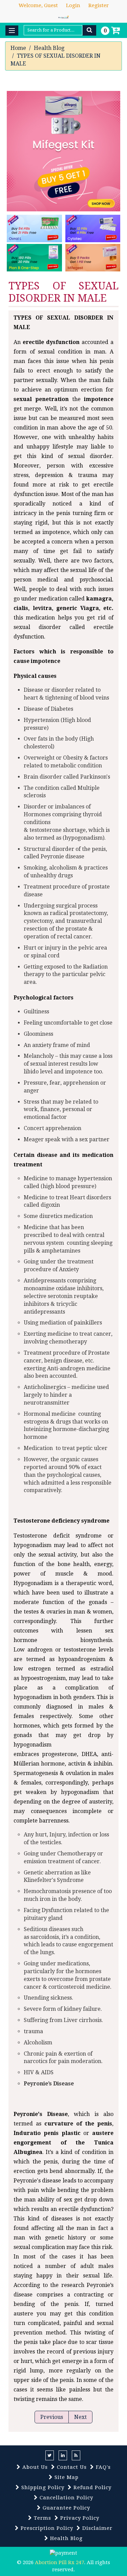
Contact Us (71, 2467)
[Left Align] (89, 30)
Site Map (66, 2477)
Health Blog (49, 48)
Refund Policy (92, 2487)
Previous (52, 2417)
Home (18, 48)
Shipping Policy (42, 2487)
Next (80, 2417)
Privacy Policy (79, 2518)
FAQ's (102, 2467)
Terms (42, 2518)
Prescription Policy (46, 2528)
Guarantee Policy (66, 2508)
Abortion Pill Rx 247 (59, 2562)
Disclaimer (97, 2528)
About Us (34, 2467)
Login (73, 5)
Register (99, 5)
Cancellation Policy (66, 2498)
